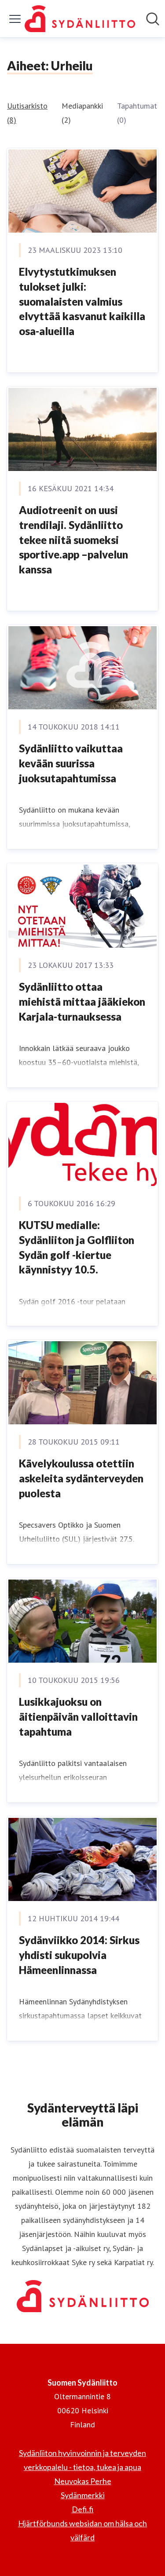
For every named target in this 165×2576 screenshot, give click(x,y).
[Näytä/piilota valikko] (15, 19)
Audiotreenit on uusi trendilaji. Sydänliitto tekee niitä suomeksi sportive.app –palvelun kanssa (73, 539)
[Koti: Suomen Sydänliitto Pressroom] (80, 19)
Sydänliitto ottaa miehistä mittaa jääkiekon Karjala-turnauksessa (82, 1001)
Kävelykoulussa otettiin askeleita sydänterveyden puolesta (81, 1478)
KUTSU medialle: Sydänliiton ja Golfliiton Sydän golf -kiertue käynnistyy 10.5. (77, 1247)
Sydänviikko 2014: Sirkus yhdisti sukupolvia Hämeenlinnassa (79, 1955)
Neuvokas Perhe (83, 2481)
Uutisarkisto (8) (27, 113)
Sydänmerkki (83, 2495)
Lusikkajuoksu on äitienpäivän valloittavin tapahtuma (78, 1716)
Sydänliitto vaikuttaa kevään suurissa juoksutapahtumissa (71, 763)
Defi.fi (83, 2509)
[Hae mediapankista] (153, 19)
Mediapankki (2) (82, 113)
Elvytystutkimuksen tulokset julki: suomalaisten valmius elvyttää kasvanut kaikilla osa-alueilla (82, 301)
